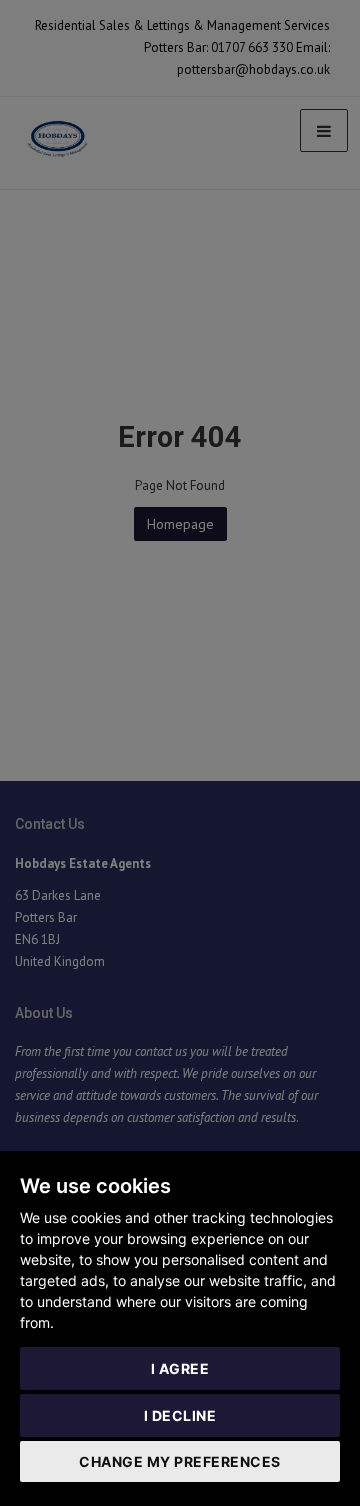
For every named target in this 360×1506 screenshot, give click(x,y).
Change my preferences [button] (180, 1461)
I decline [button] (180, 1415)
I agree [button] (180, 1368)
